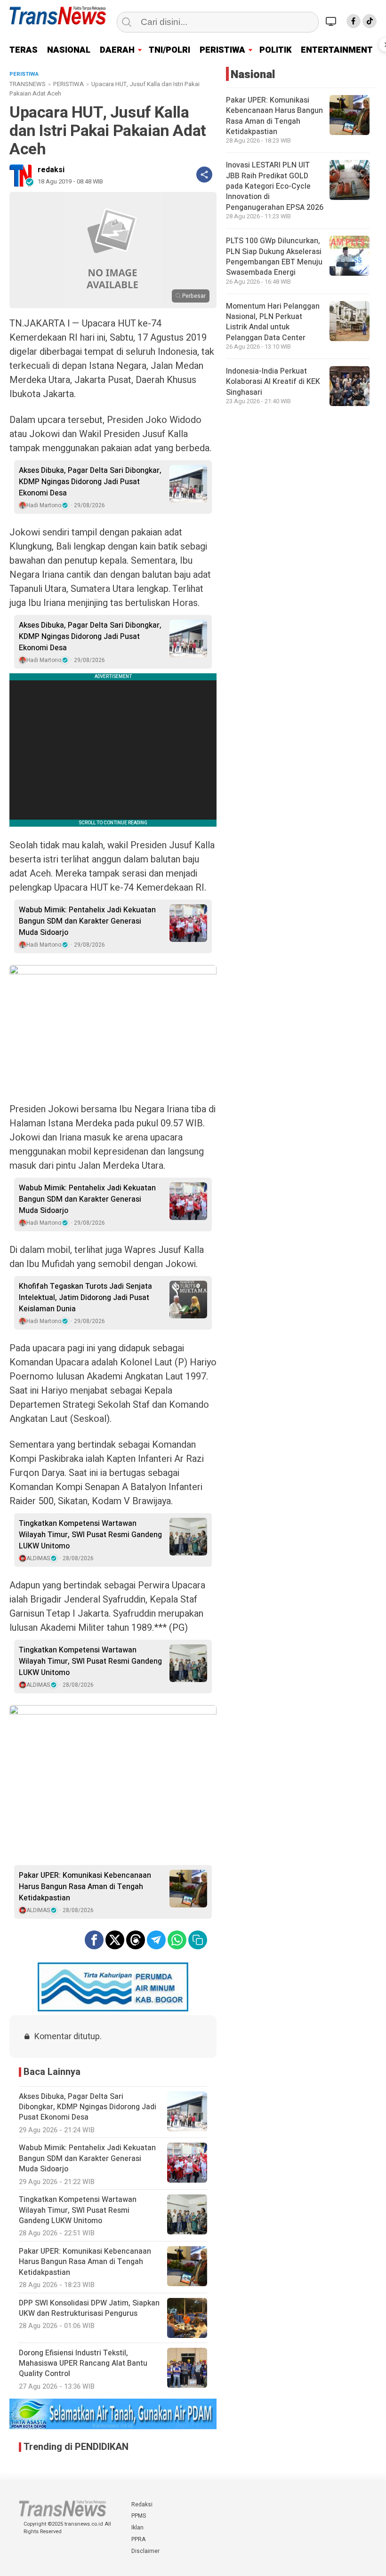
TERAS (24, 50)
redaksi (51, 170)
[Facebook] (354, 21)
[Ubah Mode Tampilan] (332, 21)
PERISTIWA (222, 50)
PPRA (138, 2539)
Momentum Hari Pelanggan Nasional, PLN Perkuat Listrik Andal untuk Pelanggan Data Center (273, 322)
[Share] (204, 175)
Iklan (137, 2528)
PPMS (139, 2516)
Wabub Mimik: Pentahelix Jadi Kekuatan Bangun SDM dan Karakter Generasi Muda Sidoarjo (87, 921)
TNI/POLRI (169, 50)
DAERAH (117, 50)
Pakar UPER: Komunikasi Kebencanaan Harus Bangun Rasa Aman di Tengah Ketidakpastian (85, 1887)
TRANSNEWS (28, 84)
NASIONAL (69, 50)
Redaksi (142, 2504)
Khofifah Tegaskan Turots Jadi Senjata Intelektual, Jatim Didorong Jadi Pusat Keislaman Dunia (85, 1298)
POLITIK (275, 50)
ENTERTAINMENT (337, 50)
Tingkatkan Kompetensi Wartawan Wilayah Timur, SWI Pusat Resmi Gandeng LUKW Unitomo (90, 1535)
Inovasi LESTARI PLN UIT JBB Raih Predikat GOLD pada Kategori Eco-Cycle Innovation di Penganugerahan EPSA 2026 (275, 186)
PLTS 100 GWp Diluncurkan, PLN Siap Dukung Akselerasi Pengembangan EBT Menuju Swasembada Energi (274, 257)
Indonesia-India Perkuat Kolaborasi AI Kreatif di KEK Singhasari (273, 382)
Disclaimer (145, 2551)
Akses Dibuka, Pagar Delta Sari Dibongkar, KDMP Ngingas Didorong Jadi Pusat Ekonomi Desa (90, 482)
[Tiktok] (370, 21)
